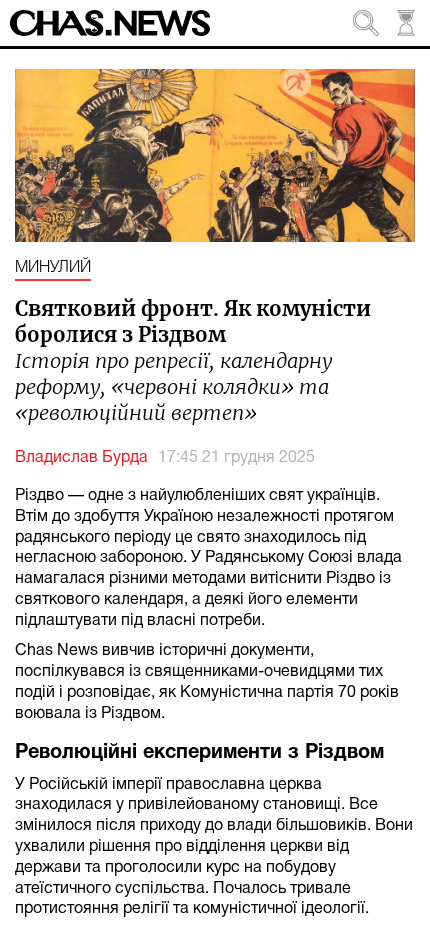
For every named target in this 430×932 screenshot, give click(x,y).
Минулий (53, 268)
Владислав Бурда (81, 458)
